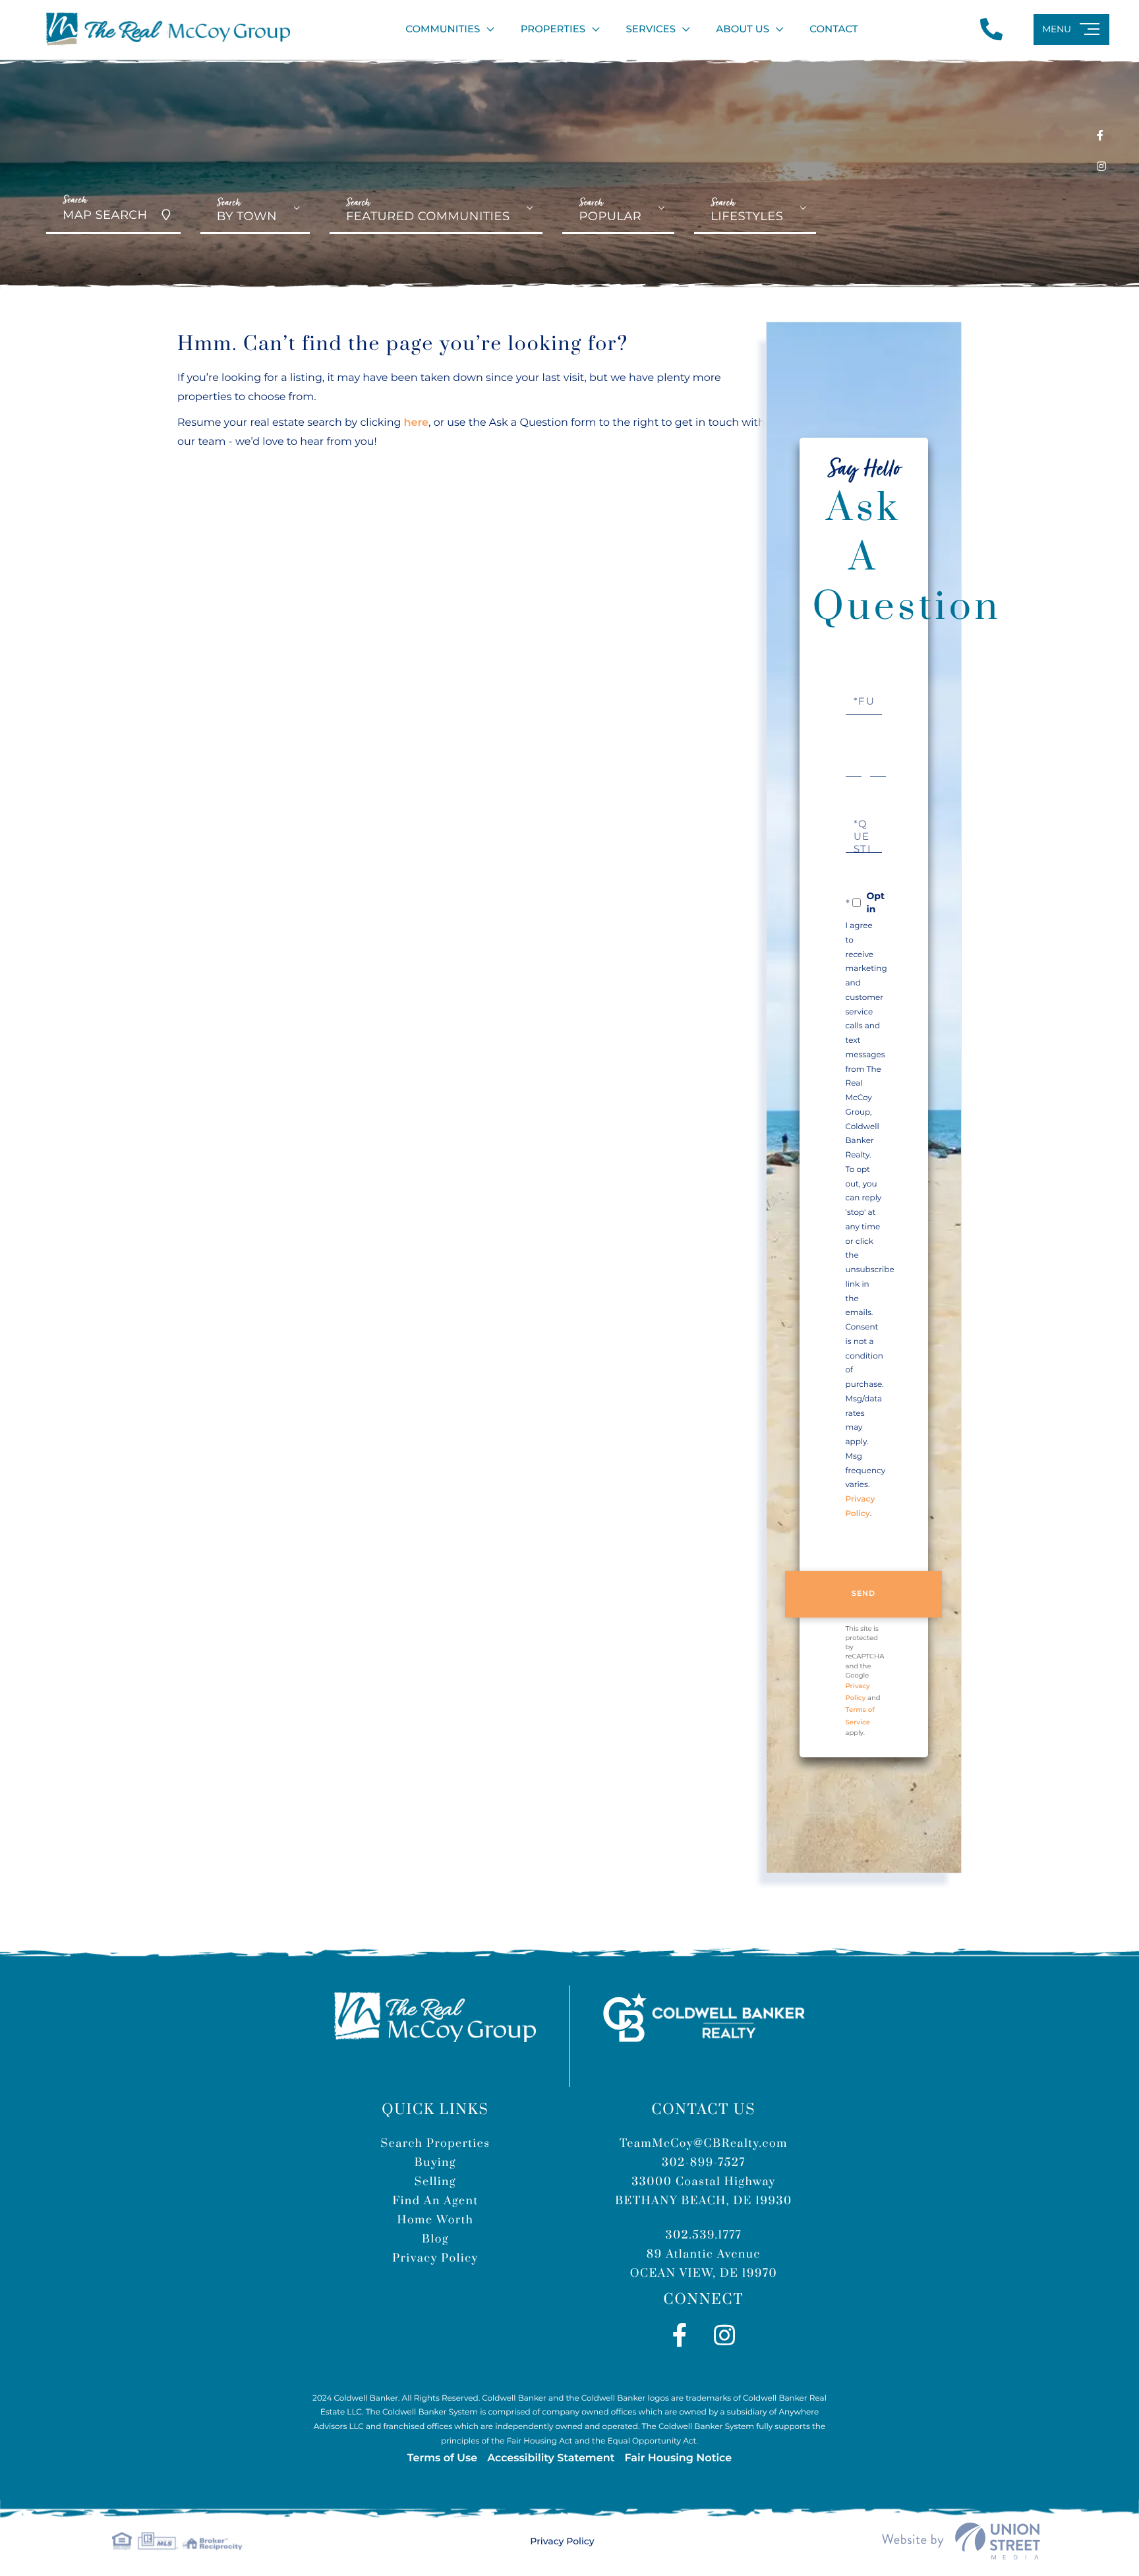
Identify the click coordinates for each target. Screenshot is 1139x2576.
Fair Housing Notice (678, 2458)
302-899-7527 (704, 2163)
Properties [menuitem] (553, 29)
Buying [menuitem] (436, 2163)
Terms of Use (442, 2458)
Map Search (105, 208)
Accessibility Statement (551, 2458)
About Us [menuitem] (743, 29)
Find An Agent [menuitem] (435, 2201)
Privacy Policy (562, 2541)
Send (864, 1593)
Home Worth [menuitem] (436, 2220)
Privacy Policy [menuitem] (435, 2258)
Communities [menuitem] (443, 29)
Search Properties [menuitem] (435, 2144)
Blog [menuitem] (435, 2239)
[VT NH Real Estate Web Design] (961, 2541)
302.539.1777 (704, 2235)
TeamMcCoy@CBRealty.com (704, 2144)
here (416, 423)
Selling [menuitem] (435, 2182)
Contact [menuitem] (833, 29)
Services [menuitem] (651, 29)
